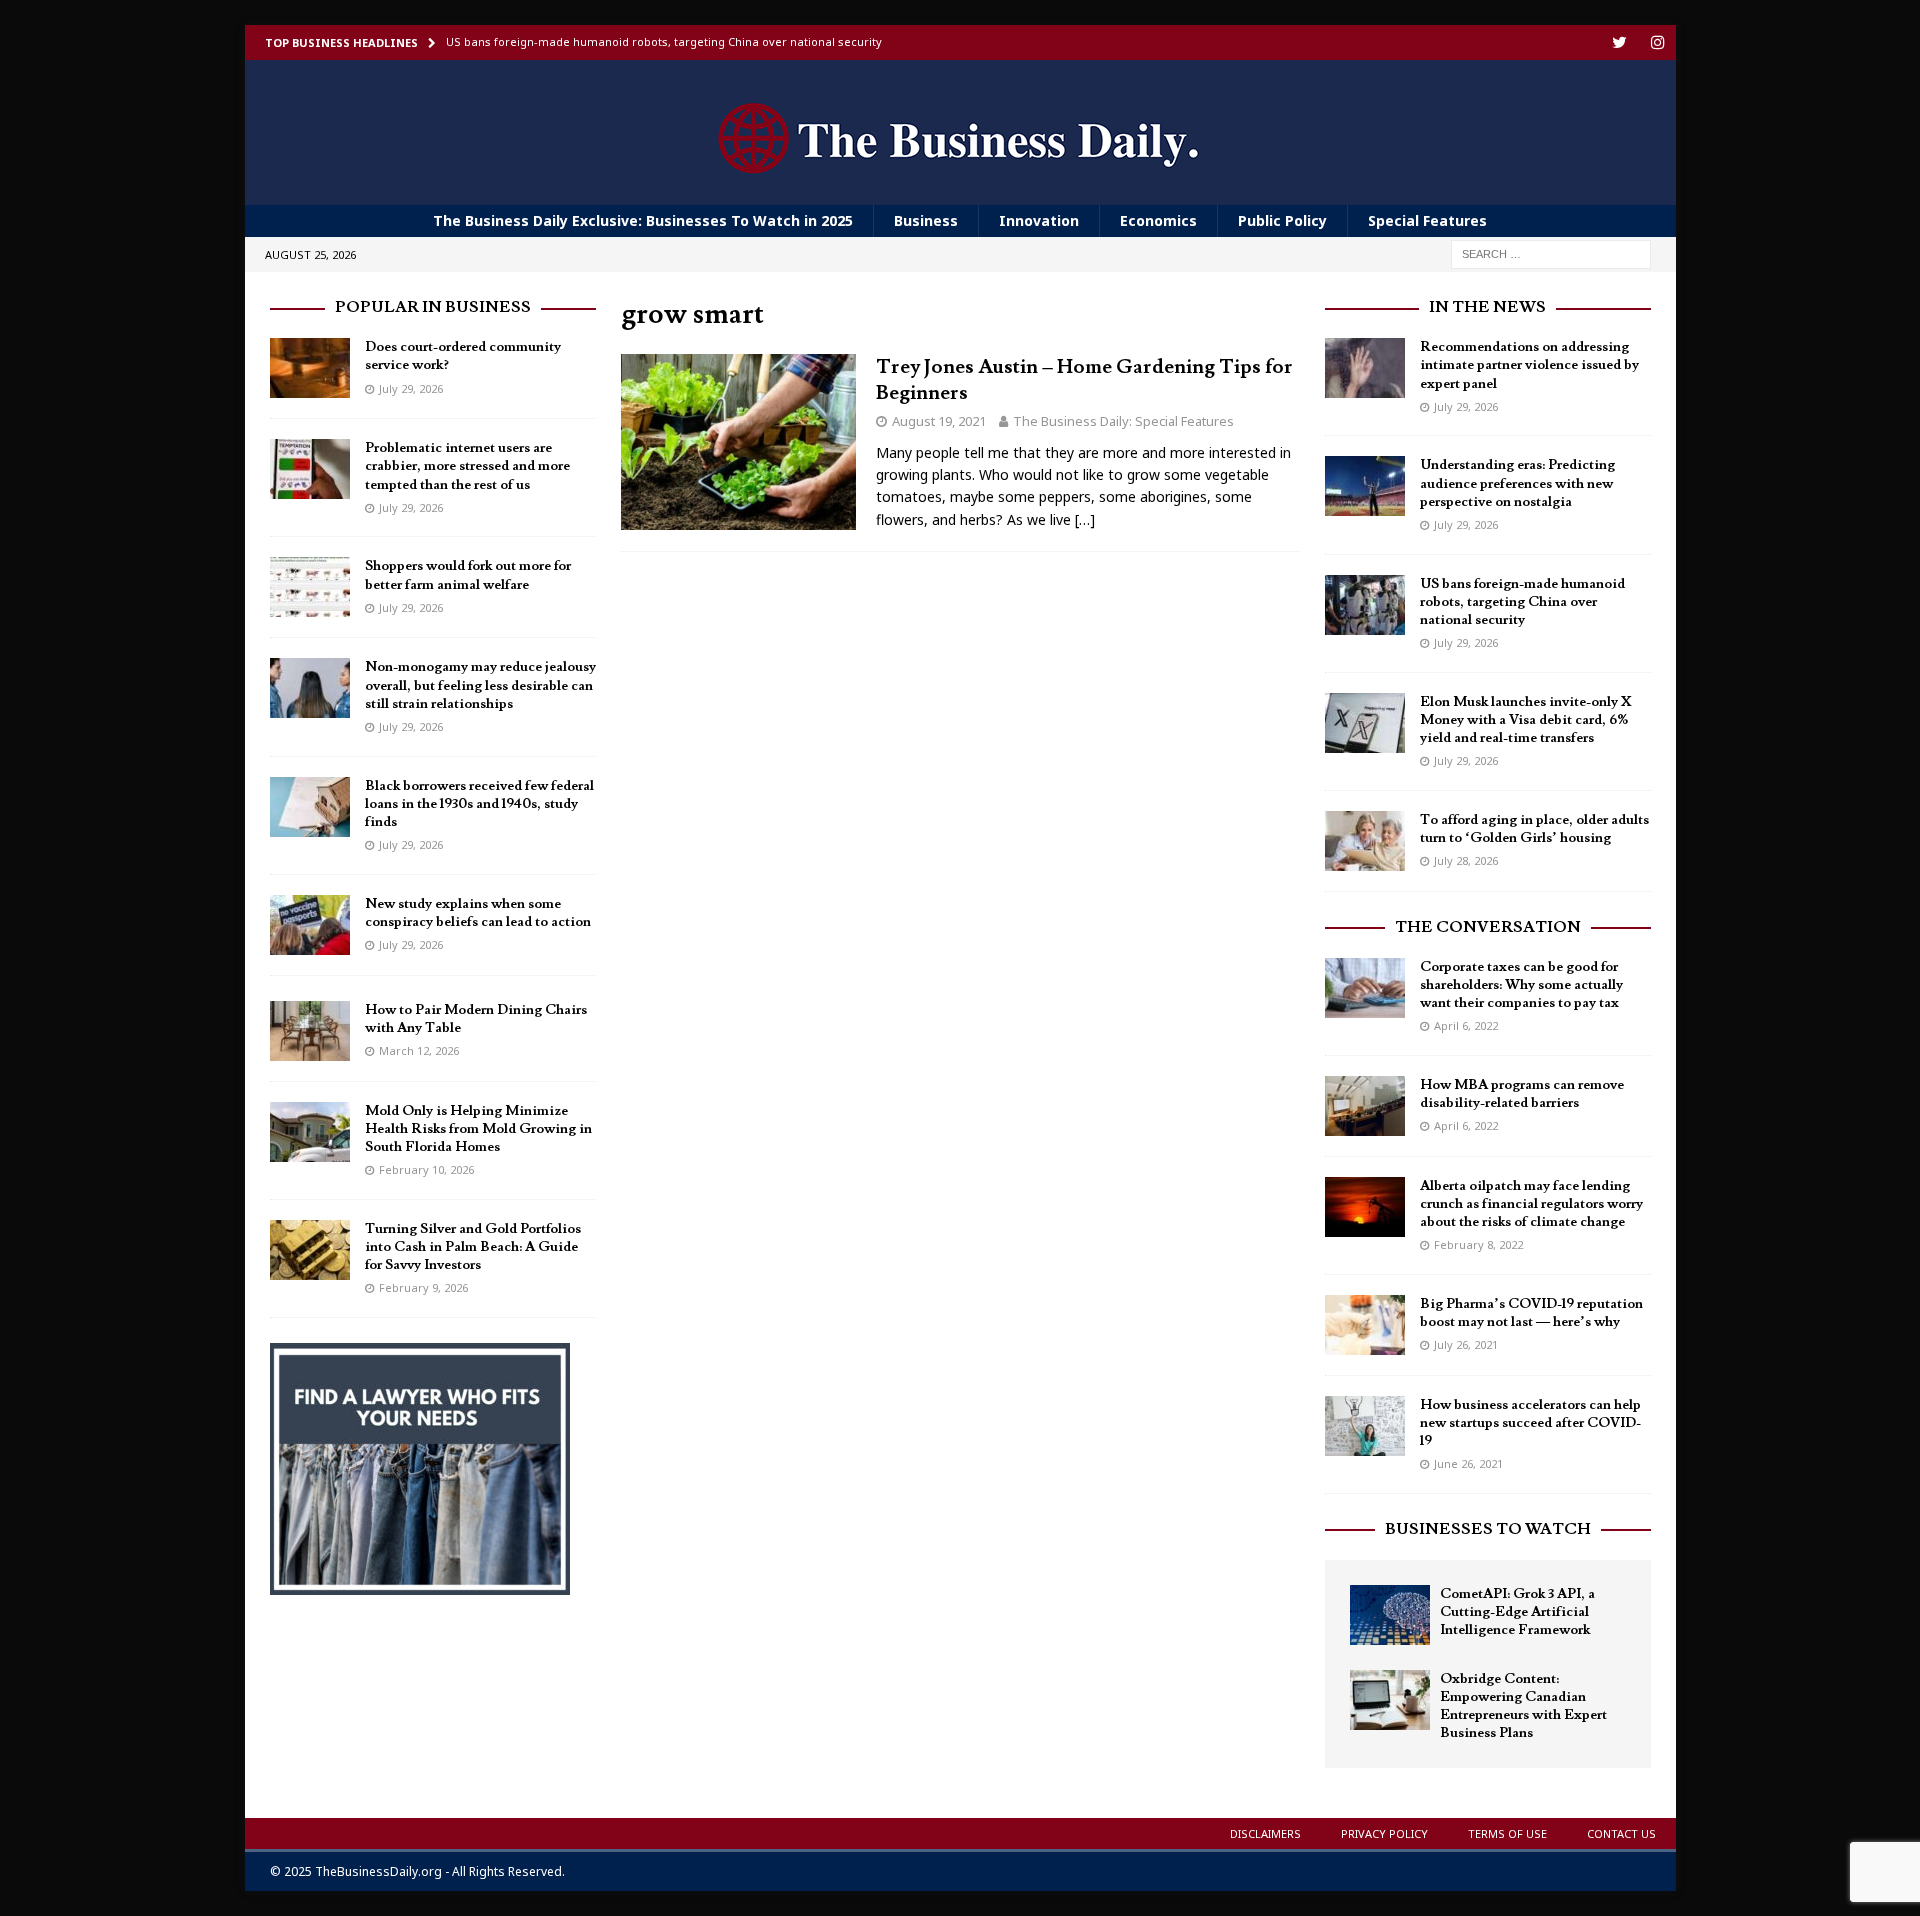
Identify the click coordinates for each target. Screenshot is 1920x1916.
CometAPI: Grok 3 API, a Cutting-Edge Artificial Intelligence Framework (1517, 1612)
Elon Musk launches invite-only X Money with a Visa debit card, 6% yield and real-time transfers (1526, 720)
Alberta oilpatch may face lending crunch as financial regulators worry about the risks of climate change (1531, 1204)
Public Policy (1282, 220)
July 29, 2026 (411, 388)
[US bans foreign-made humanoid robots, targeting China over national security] (1365, 605)
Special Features (1427, 220)
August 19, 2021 (939, 421)
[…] (1085, 519)
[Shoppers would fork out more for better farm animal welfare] (310, 587)
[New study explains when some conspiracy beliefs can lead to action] (310, 925)
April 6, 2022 (1466, 1025)
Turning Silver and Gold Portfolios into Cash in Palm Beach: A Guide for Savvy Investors (473, 1247)
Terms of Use (1507, 1833)
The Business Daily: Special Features (1123, 421)
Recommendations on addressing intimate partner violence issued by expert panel (1529, 365)
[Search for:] (1551, 253)
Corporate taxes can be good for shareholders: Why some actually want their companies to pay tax (1521, 985)
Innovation (1039, 220)
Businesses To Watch (1488, 1529)
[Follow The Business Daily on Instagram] (1658, 42)
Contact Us (1621, 1833)
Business (926, 220)
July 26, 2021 (1466, 1344)
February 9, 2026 (423, 1287)
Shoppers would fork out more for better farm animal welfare (468, 575)
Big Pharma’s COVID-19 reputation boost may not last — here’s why (1531, 1313)
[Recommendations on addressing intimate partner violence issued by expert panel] (1365, 368)
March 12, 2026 (419, 1050)
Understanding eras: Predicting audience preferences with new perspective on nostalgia (1517, 483)
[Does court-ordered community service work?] (310, 368)
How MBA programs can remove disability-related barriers (1522, 1094)
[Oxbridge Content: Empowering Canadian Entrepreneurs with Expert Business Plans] (1390, 1700)
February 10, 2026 (426, 1169)
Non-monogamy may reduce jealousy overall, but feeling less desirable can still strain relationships (480, 685)
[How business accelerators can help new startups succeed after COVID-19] (1365, 1426)
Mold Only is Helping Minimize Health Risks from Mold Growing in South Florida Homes (478, 1129)
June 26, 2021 (1468, 1463)
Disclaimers (1265, 1833)
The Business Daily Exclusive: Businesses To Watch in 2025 (643, 220)
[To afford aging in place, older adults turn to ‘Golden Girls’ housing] (1365, 841)
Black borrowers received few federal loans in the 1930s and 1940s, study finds (479, 804)
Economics (1158, 220)
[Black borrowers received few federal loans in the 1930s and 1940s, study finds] (310, 807)
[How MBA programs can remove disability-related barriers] (1365, 1106)
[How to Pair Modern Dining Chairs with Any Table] (310, 1031)
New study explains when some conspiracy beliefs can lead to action (478, 913)
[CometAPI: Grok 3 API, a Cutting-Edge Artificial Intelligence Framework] (1390, 1615)
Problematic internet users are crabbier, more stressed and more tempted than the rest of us (467, 466)
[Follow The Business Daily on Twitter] (1619, 42)
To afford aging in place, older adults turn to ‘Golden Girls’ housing (1534, 829)
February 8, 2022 (1478, 1244)
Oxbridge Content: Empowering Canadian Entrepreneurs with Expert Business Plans (1523, 1706)
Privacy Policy (1384, 1833)
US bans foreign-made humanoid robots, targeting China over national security (1522, 602)
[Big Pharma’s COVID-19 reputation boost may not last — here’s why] (1365, 1325)
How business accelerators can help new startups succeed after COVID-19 (1530, 1423)
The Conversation (1488, 927)
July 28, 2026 (1466, 860)
